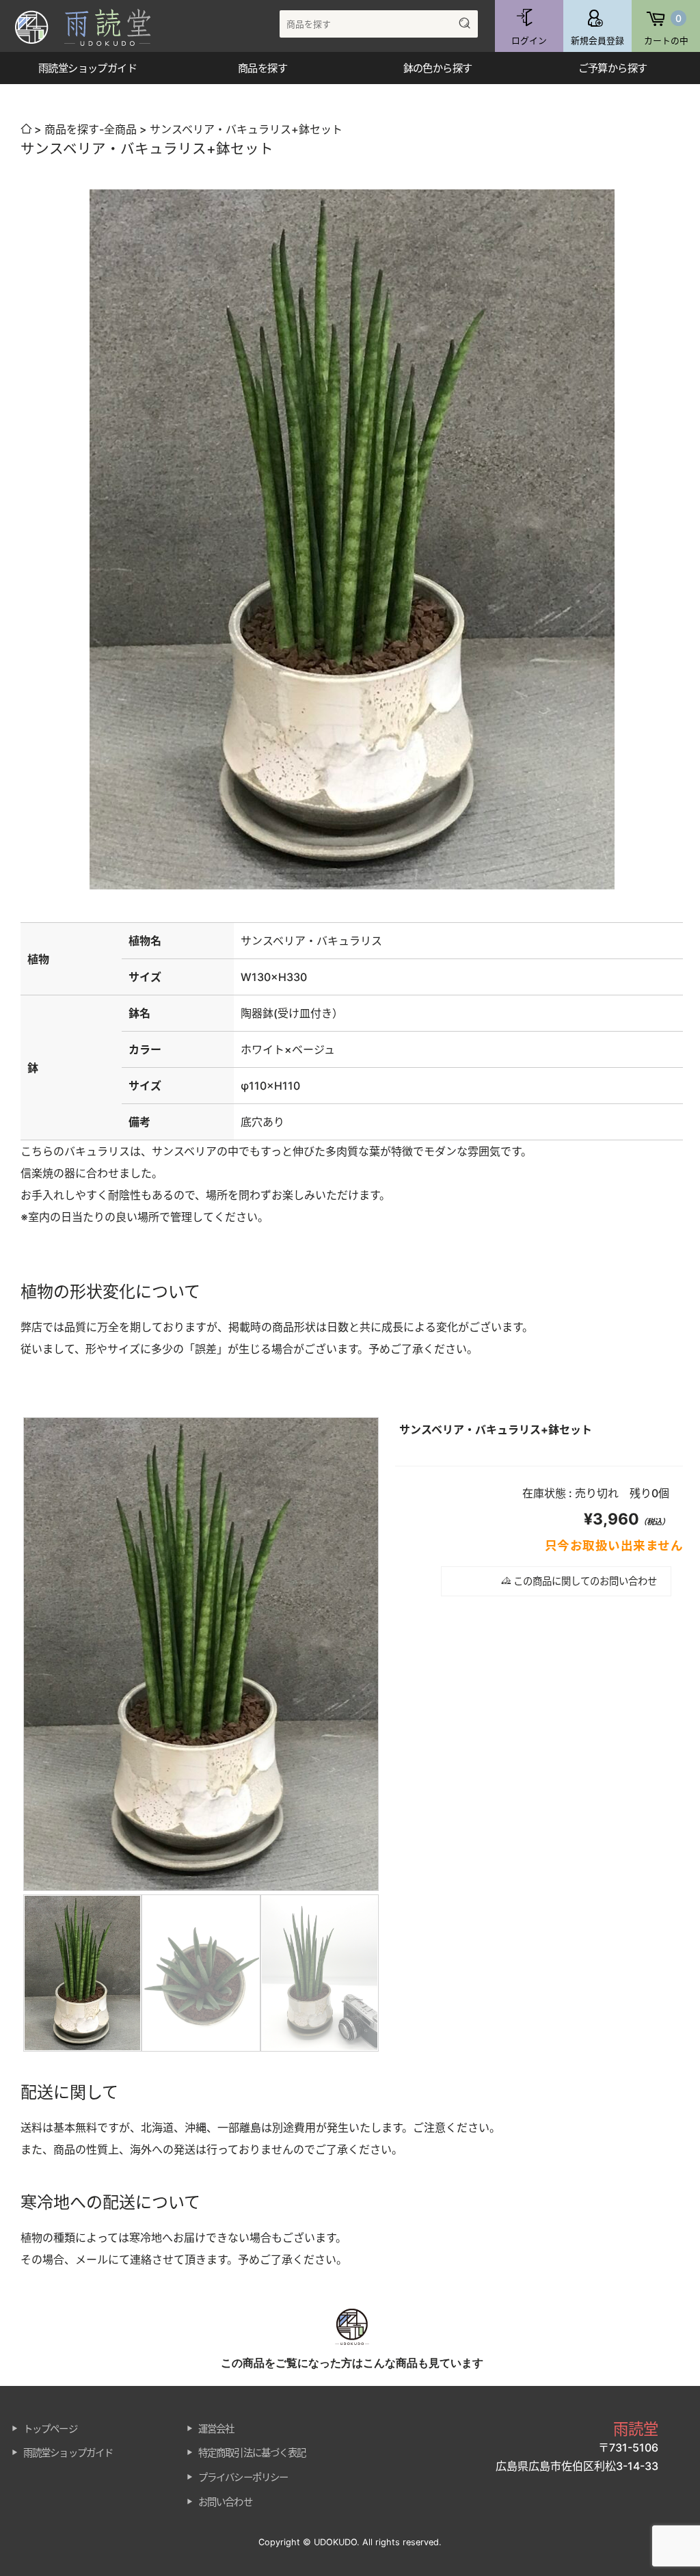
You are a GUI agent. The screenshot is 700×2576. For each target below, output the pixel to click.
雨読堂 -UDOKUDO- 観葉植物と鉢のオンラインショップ (92, 27)
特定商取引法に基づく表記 (252, 2453)
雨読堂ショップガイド (68, 2453)
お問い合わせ (225, 2502)
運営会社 (216, 2429)
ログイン (529, 41)
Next (399, 1734)
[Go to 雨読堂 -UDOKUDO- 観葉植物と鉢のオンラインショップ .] (26, 129)
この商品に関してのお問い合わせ (584, 1581)
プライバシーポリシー (243, 2477)
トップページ (50, 2429)
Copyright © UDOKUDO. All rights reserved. (350, 2542)
